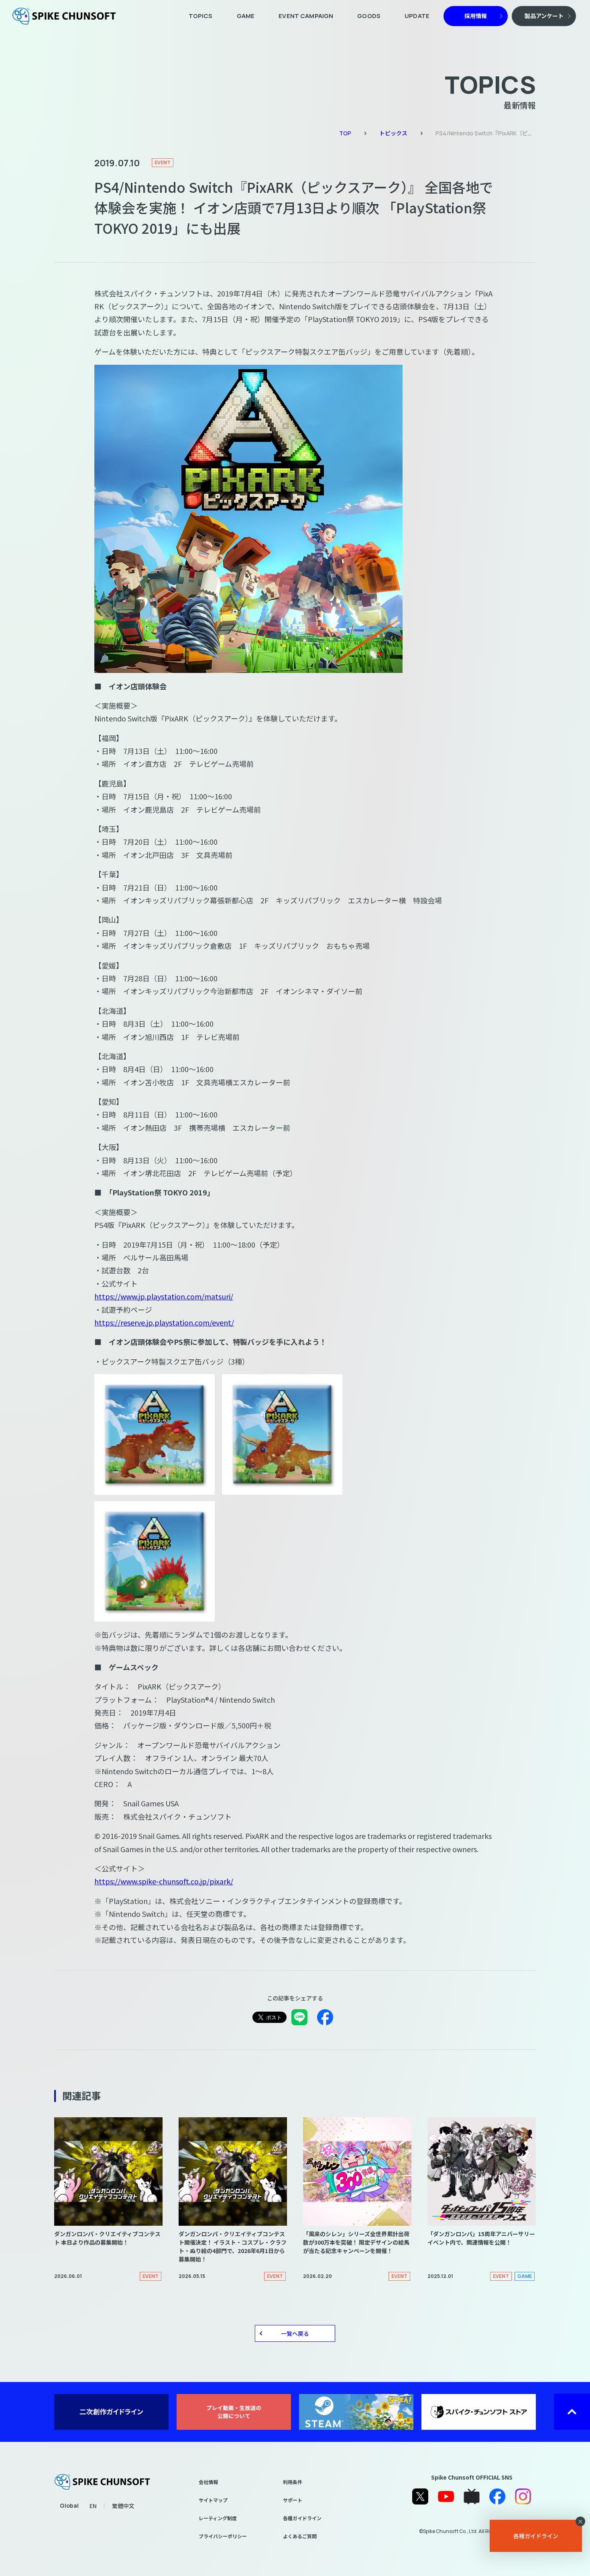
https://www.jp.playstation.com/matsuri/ (164, 1296)
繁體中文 (123, 2506)
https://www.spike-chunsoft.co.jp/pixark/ (164, 1881)
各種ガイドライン (302, 2518)
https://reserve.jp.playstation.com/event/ (164, 1322)
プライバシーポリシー (223, 2536)
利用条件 (293, 2482)
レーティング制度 (218, 2518)
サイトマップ (213, 2500)
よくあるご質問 (300, 2536)
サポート (293, 2500)
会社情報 (208, 2482)
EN (93, 2506)
